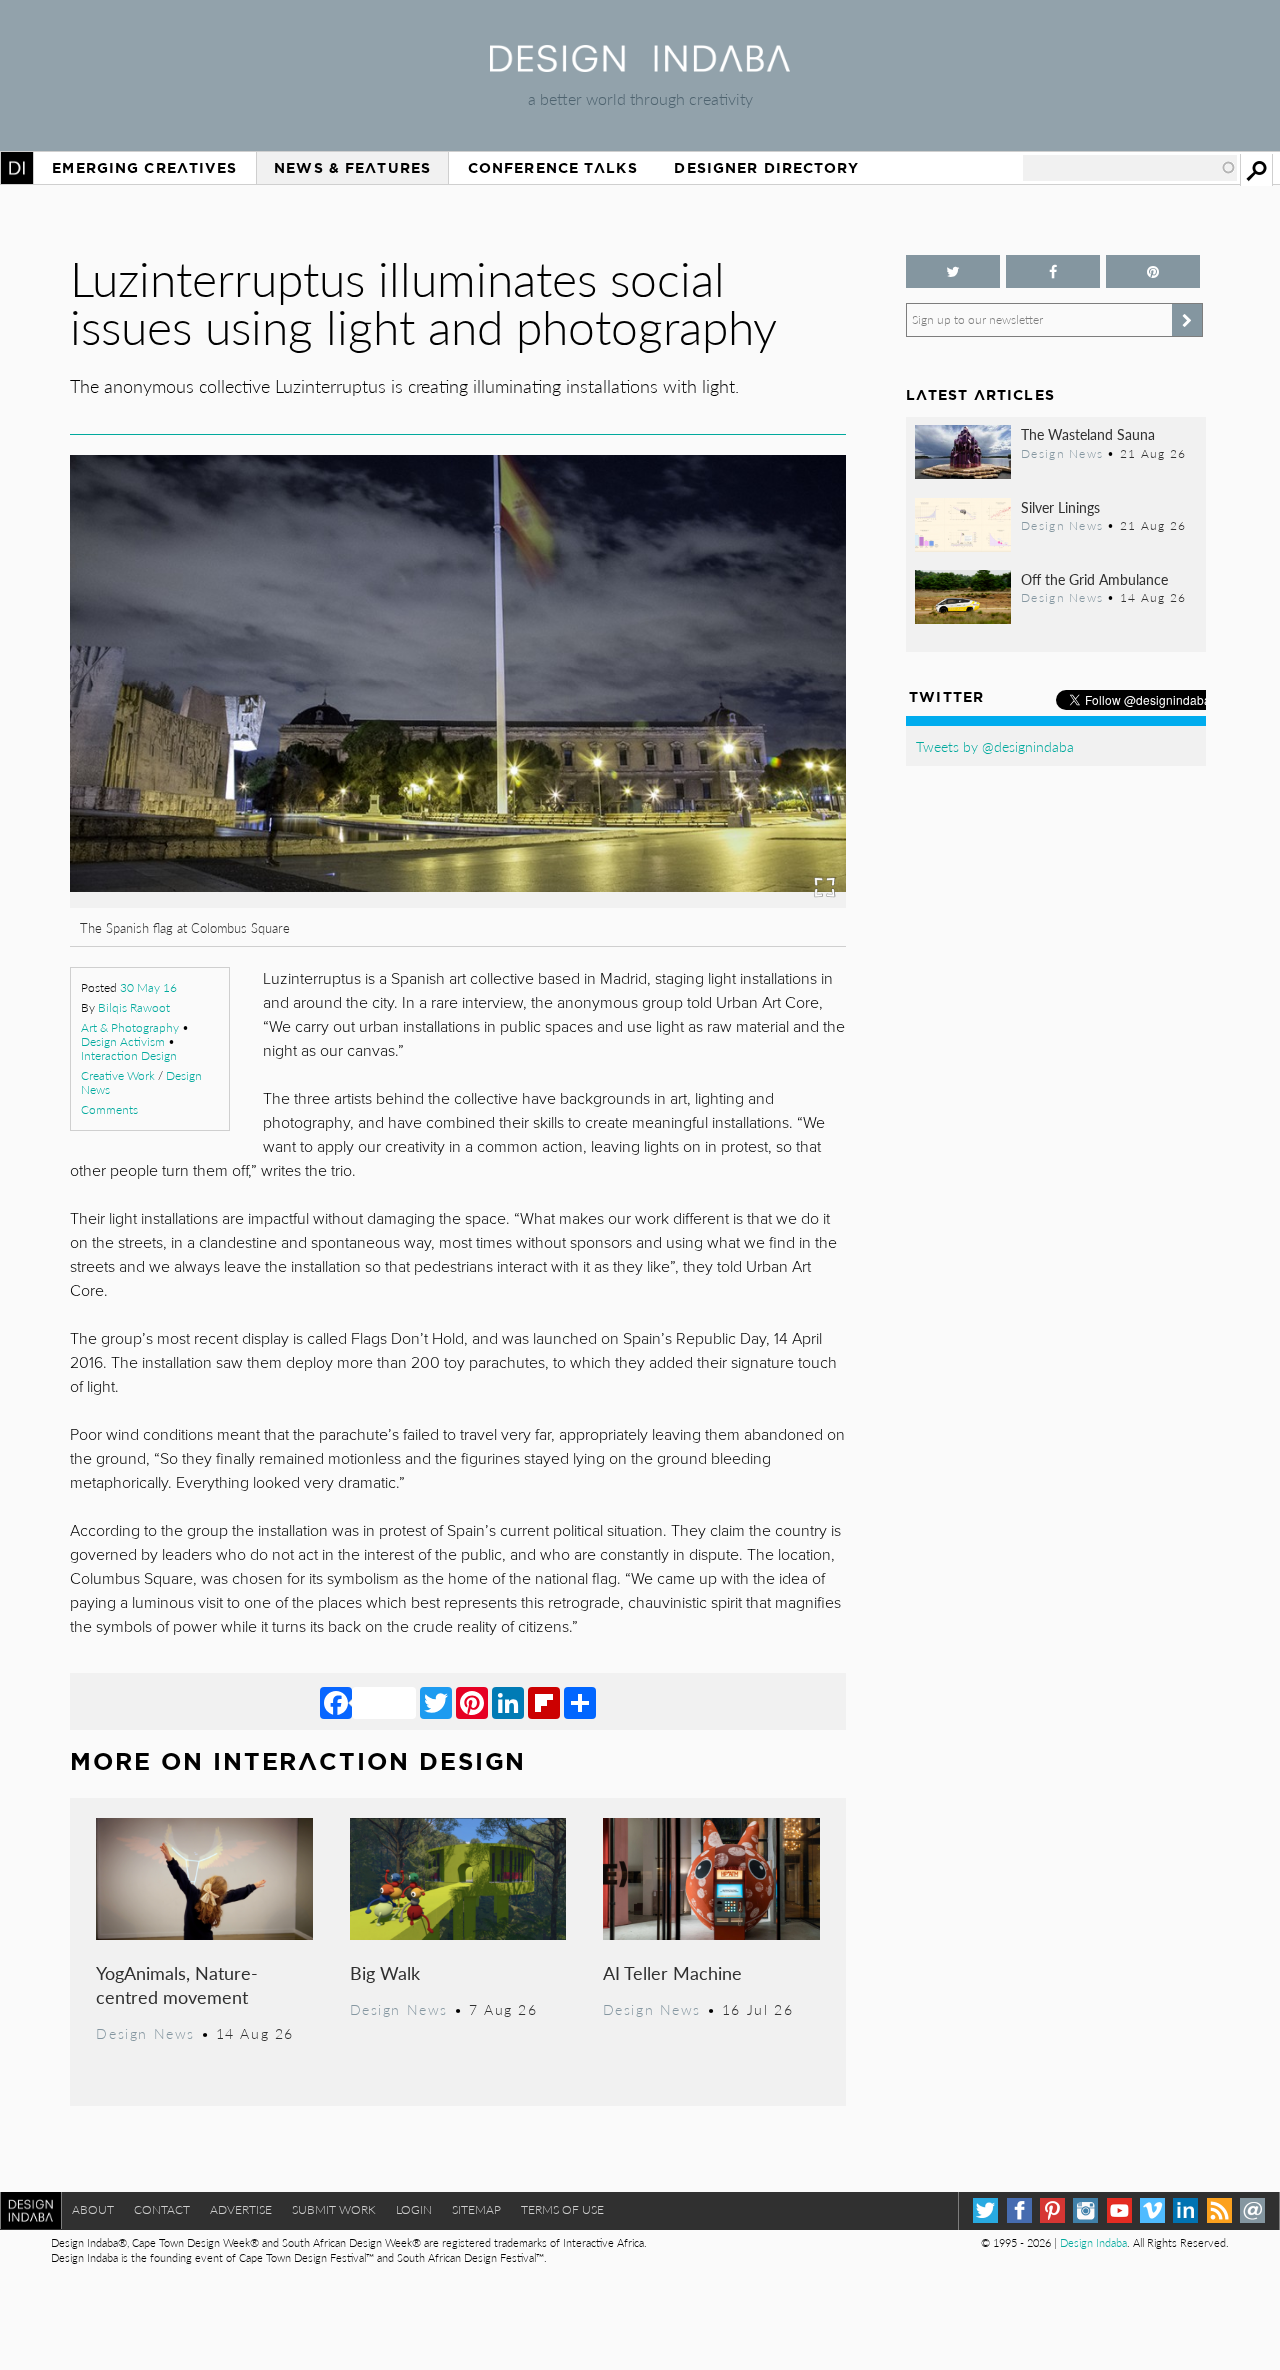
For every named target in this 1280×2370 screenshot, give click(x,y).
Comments (109, 1109)
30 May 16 (148, 987)
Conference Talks (553, 168)
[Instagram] (1085, 2210)
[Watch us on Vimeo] (1152, 2210)
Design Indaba (1093, 2242)
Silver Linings (1060, 507)
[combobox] (1130, 168)
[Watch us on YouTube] (1119, 2210)
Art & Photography (130, 1027)
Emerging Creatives (144, 168)
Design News (145, 2033)
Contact (162, 2209)
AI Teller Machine (672, 1972)
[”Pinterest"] (1153, 271)
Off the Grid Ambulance (1094, 579)
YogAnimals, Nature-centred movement (177, 1984)
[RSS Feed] (1219, 2210)
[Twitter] (436, 1702)
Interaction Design (129, 1055)
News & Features (352, 168)
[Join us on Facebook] (1053, 271)
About (93, 2209)
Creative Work (118, 1075)
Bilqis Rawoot (134, 1007)
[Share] (580, 1702)
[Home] (640, 65)
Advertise (241, 2209)
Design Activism (123, 1041)
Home (17, 168)
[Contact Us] (1252, 2210)
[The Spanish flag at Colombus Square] (396, 901)
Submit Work (334, 2209)
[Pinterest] (472, 1702)
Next (729, 776)
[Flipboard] (544, 1702)
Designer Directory (766, 168)
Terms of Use (562, 2209)
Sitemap (476, 2209)
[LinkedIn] (508, 1702)
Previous (186, 776)
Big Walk (385, 1972)
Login (414, 2209)
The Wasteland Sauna (1088, 434)
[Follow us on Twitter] (953, 271)
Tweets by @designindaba (995, 746)
